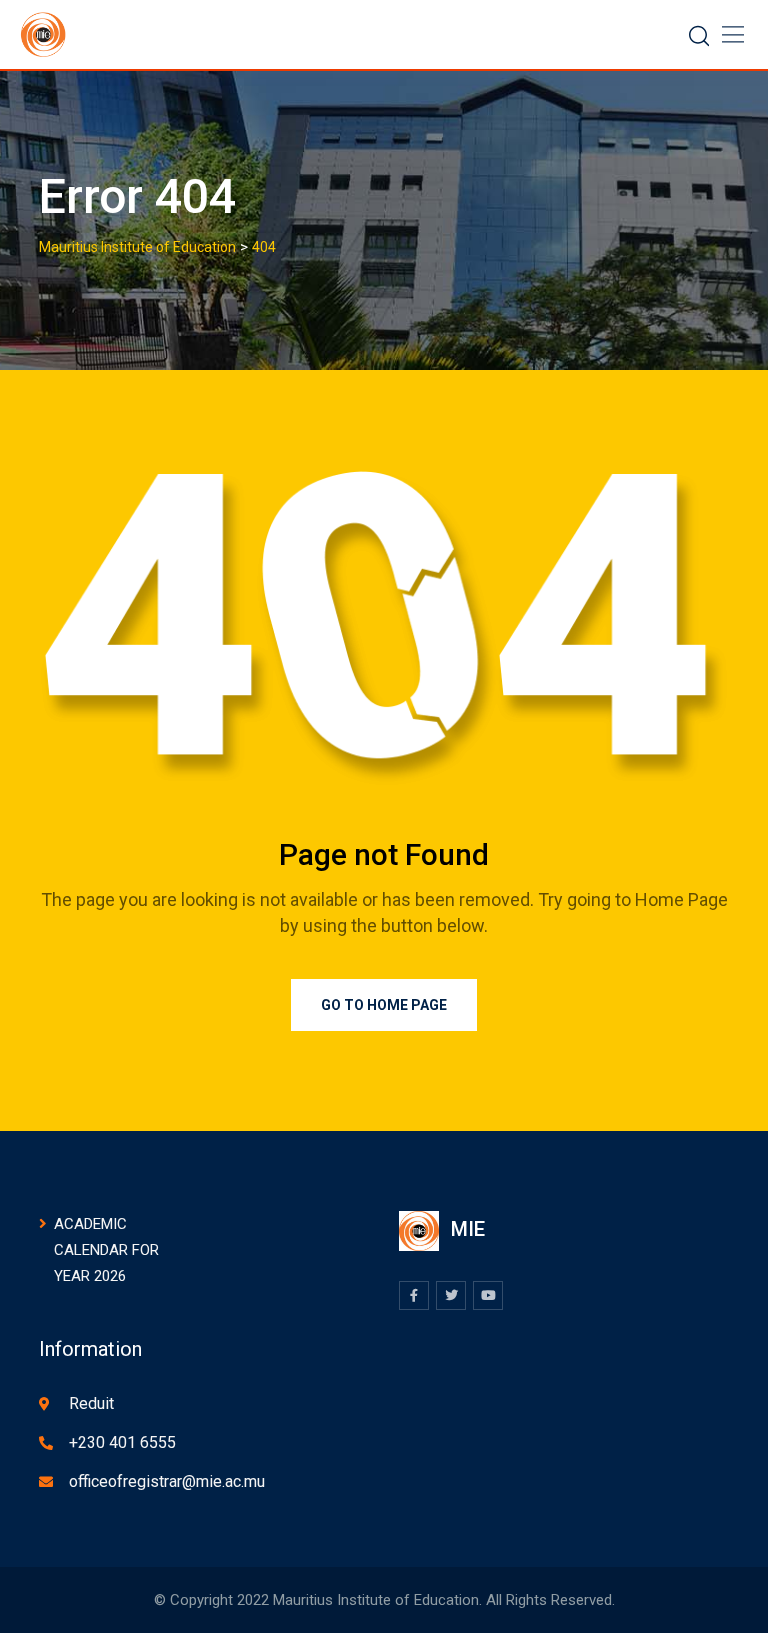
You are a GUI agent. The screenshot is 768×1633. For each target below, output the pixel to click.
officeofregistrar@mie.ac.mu (167, 1481)
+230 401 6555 (122, 1442)
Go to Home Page (384, 1005)
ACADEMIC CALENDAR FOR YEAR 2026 (106, 1250)
